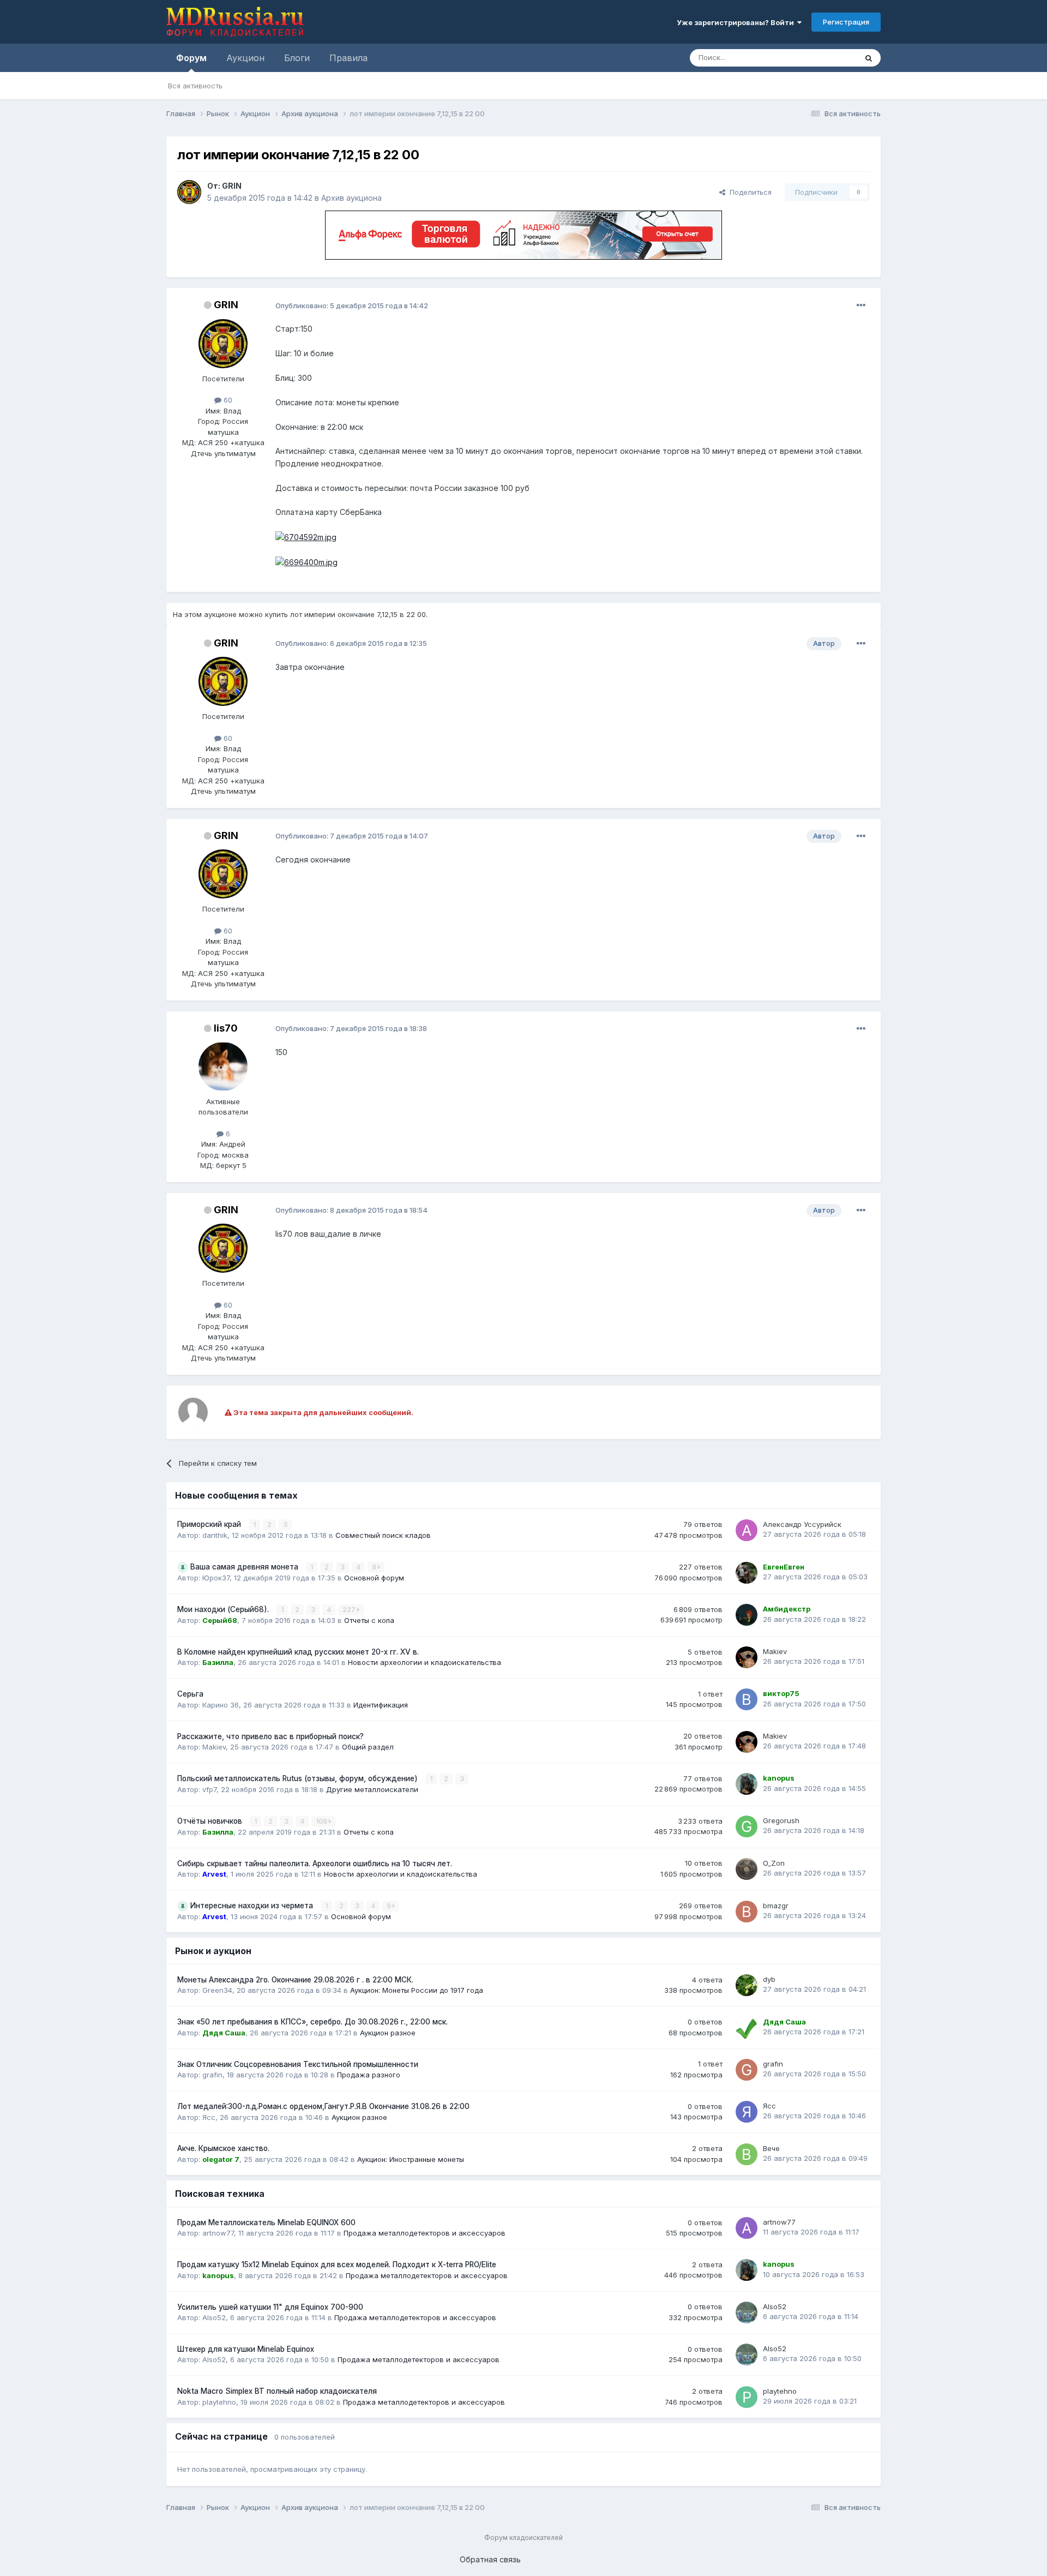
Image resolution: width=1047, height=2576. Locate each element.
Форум (191, 58)
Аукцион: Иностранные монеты (411, 2159)
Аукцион (245, 58)
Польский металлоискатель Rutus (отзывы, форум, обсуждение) (299, 1778)
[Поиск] (869, 58)
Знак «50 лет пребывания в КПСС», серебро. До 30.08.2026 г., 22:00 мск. (312, 2022)
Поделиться (748, 192)
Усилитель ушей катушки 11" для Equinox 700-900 (270, 2307)
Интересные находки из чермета (253, 1906)
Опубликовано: (352, 305)
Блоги (297, 58)
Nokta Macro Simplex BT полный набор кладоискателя (277, 2391)
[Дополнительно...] (861, 305)
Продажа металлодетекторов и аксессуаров (425, 2233)
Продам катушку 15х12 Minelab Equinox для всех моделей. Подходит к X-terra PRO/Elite (337, 2265)
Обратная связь (490, 2559)
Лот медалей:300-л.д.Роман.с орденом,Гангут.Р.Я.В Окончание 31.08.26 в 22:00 (323, 2106)
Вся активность (195, 86)
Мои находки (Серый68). (224, 1609)
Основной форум (374, 1578)
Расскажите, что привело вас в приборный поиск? (270, 1736)
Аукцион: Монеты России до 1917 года (417, 1990)
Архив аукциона (351, 198)
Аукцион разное (388, 2033)
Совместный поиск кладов (383, 1535)
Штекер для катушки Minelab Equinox (246, 2349)
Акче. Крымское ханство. (223, 2148)
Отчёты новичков (211, 1821)
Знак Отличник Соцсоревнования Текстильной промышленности (298, 2064)
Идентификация (381, 1705)
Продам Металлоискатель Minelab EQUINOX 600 (266, 2222)
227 (350, 1610)
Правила (348, 58)
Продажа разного (369, 2075)
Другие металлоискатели (372, 1789)
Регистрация (846, 22)
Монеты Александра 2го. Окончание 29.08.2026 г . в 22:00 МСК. (295, 1980)
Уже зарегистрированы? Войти (737, 22)
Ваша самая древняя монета (245, 1567)
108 (322, 1821)
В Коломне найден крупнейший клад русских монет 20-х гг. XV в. (298, 1652)
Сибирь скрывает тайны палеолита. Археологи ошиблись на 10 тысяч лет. (315, 1864)
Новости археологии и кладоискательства (425, 1662)
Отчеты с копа (369, 1620)
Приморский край (210, 1524)
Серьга (190, 1694)
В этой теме (823, 58)
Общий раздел (368, 1747)
